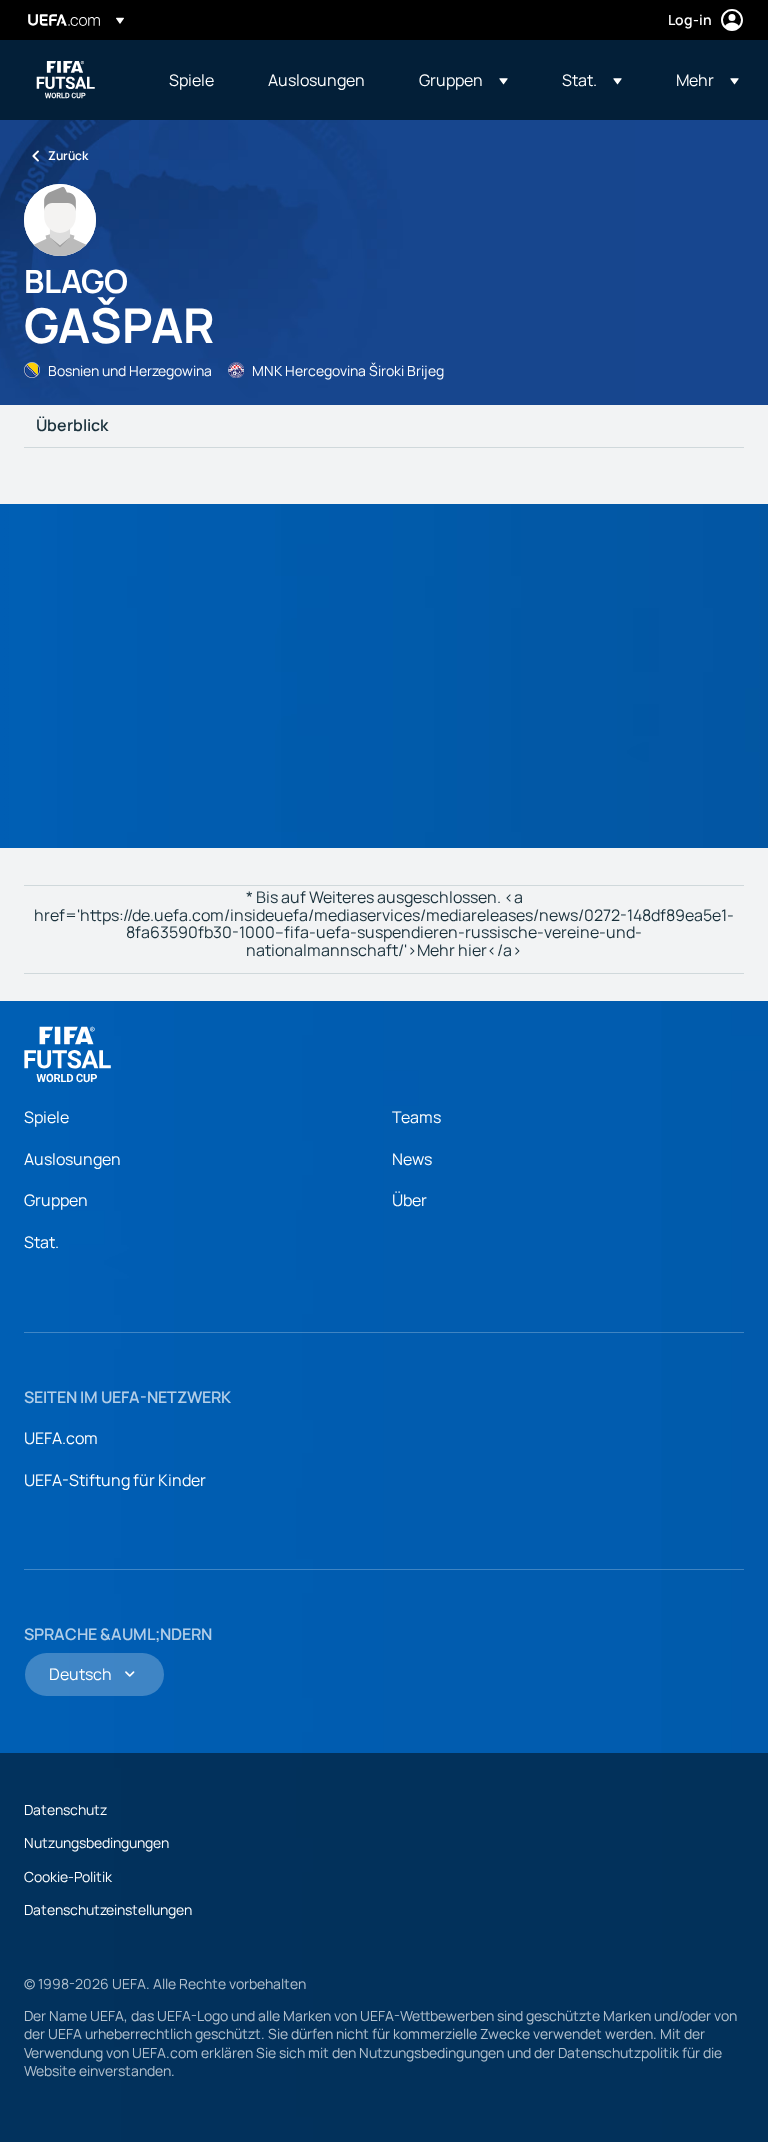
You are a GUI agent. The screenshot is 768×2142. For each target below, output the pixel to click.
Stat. (41, 1242)
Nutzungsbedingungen (96, 1842)
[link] (191, 80)
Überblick (72, 426)
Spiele (46, 1117)
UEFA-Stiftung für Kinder (115, 1480)
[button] (463, 80)
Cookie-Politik (68, 1876)
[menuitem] (193, 80)
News (412, 1159)
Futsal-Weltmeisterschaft (66, 80)
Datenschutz (65, 1809)
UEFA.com (61, 1438)
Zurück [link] (68, 155)
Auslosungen (72, 1159)
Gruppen (56, 1200)
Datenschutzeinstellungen (108, 1909)
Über (409, 1200)
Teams (416, 1117)
